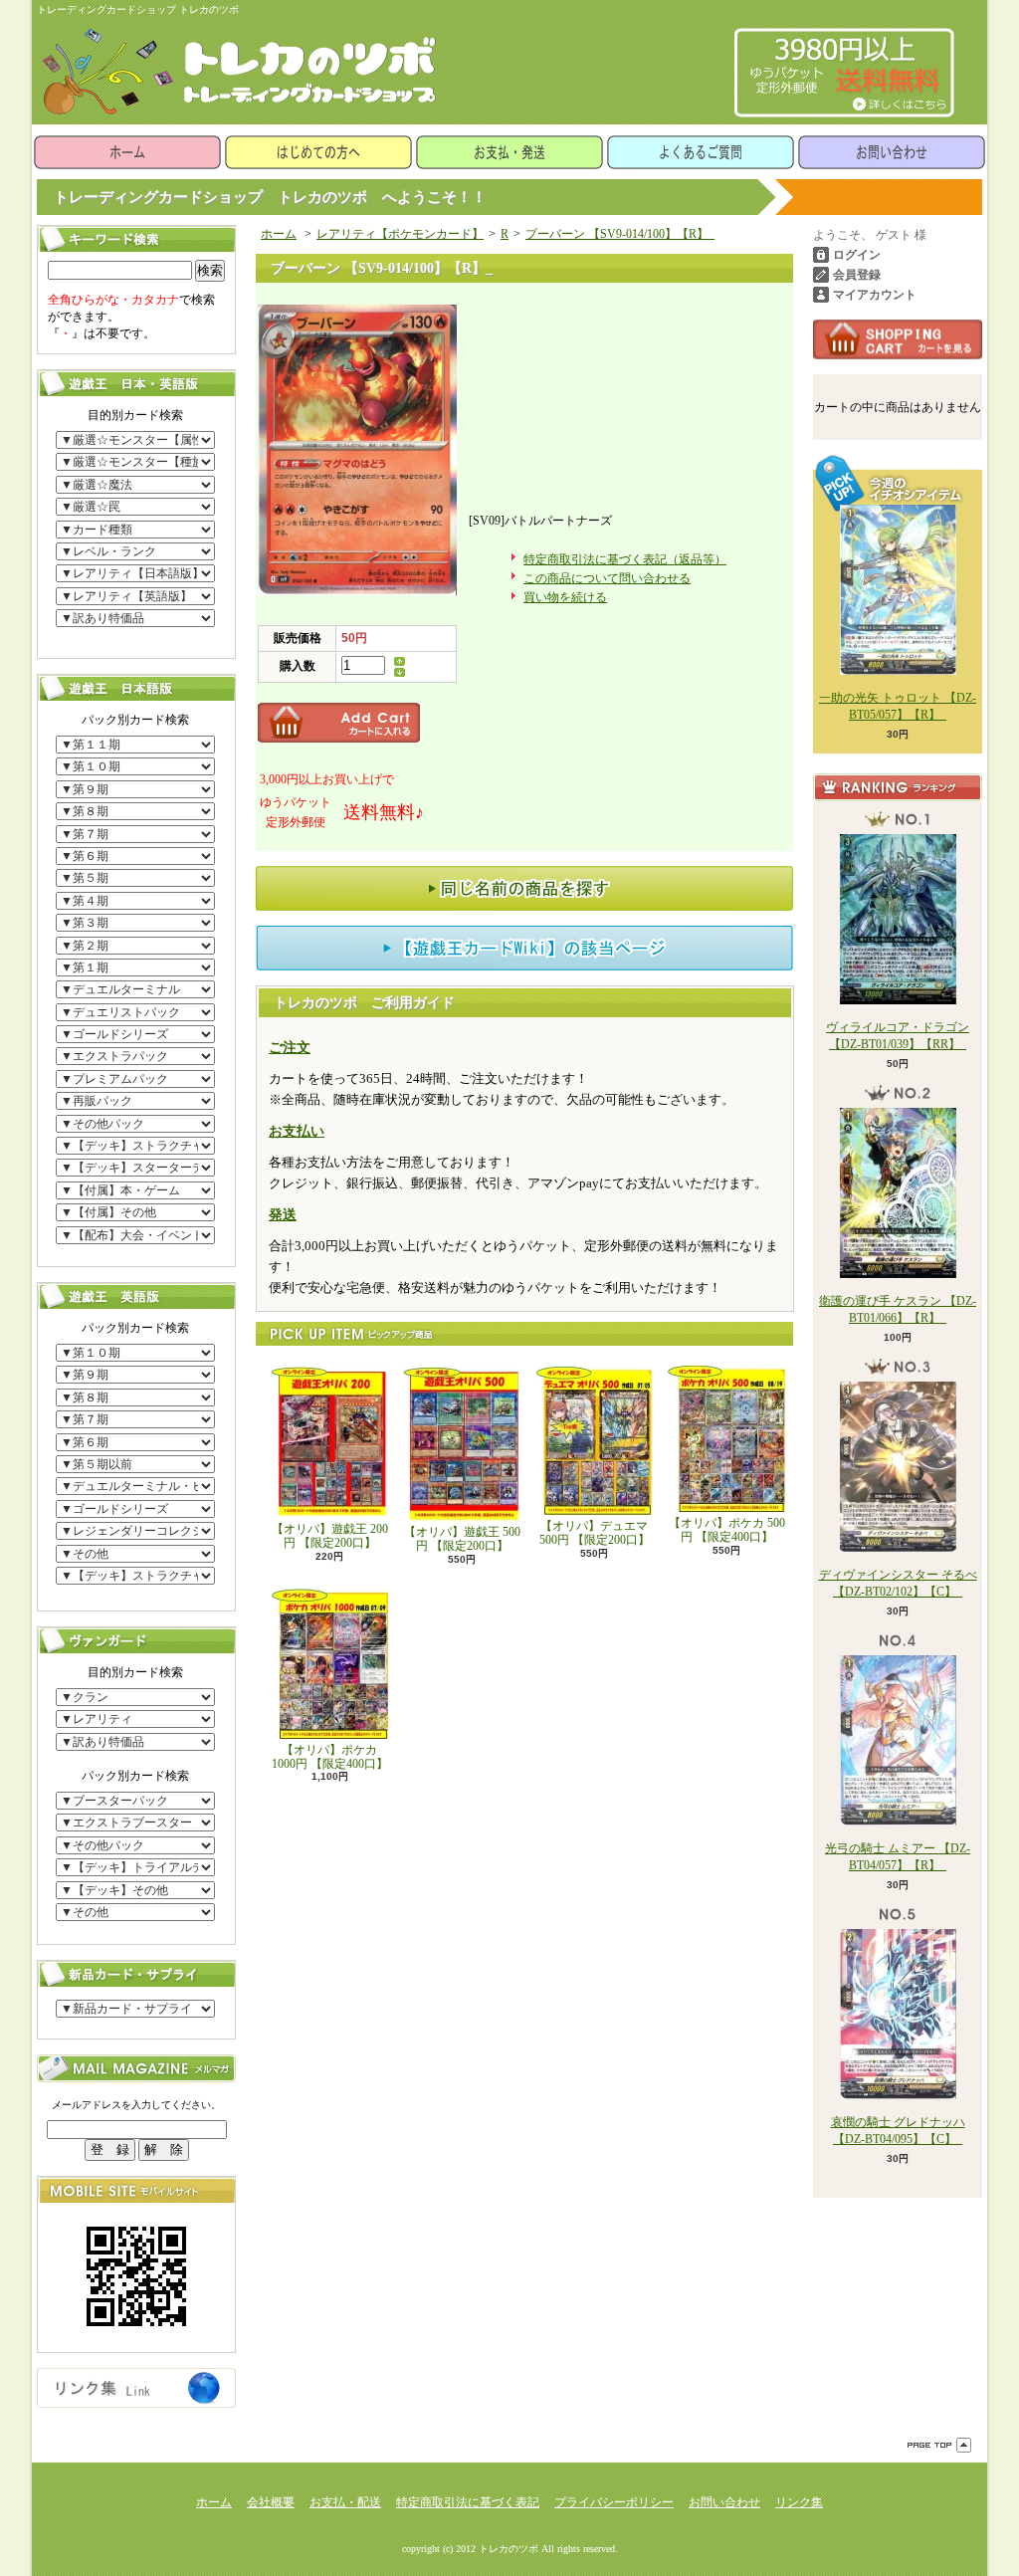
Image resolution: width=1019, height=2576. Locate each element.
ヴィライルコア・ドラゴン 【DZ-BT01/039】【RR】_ (898, 1036)
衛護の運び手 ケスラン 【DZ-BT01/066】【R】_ (898, 1309)
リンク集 (799, 2502)
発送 (283, 1215)
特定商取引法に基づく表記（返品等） (625, 559)
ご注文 (290, 1048)
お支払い (297, 1131)
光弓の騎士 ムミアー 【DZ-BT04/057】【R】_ (898, 1857)
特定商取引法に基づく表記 (468, 2502)
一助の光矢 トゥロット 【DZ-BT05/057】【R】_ (898, 706)
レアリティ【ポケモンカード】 (400, 234)
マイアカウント (875, 295)
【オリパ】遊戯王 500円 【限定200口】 (462, 1539)
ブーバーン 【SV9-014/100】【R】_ (620, 234)
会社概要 (271, 2502)
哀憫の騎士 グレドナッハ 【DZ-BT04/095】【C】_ (898, 2131)
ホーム (127, 152)
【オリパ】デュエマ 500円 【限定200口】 (595, 1533)
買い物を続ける (565, 597)
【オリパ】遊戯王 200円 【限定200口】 (330, 1536)
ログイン (857, 255)
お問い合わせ (892, 152)
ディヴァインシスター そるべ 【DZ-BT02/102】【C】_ (898, 1583)
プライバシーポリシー (614, 2502)
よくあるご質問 (701, 152)
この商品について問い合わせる (607, 578)
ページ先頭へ (939, 2445)
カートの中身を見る (898, 339)
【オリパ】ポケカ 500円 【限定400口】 (727, 1530)
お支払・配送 (345, 2502)
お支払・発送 (509, 152)
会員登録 (857, 275)
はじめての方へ (318, 152)
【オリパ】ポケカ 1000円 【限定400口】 (330, 1757)
